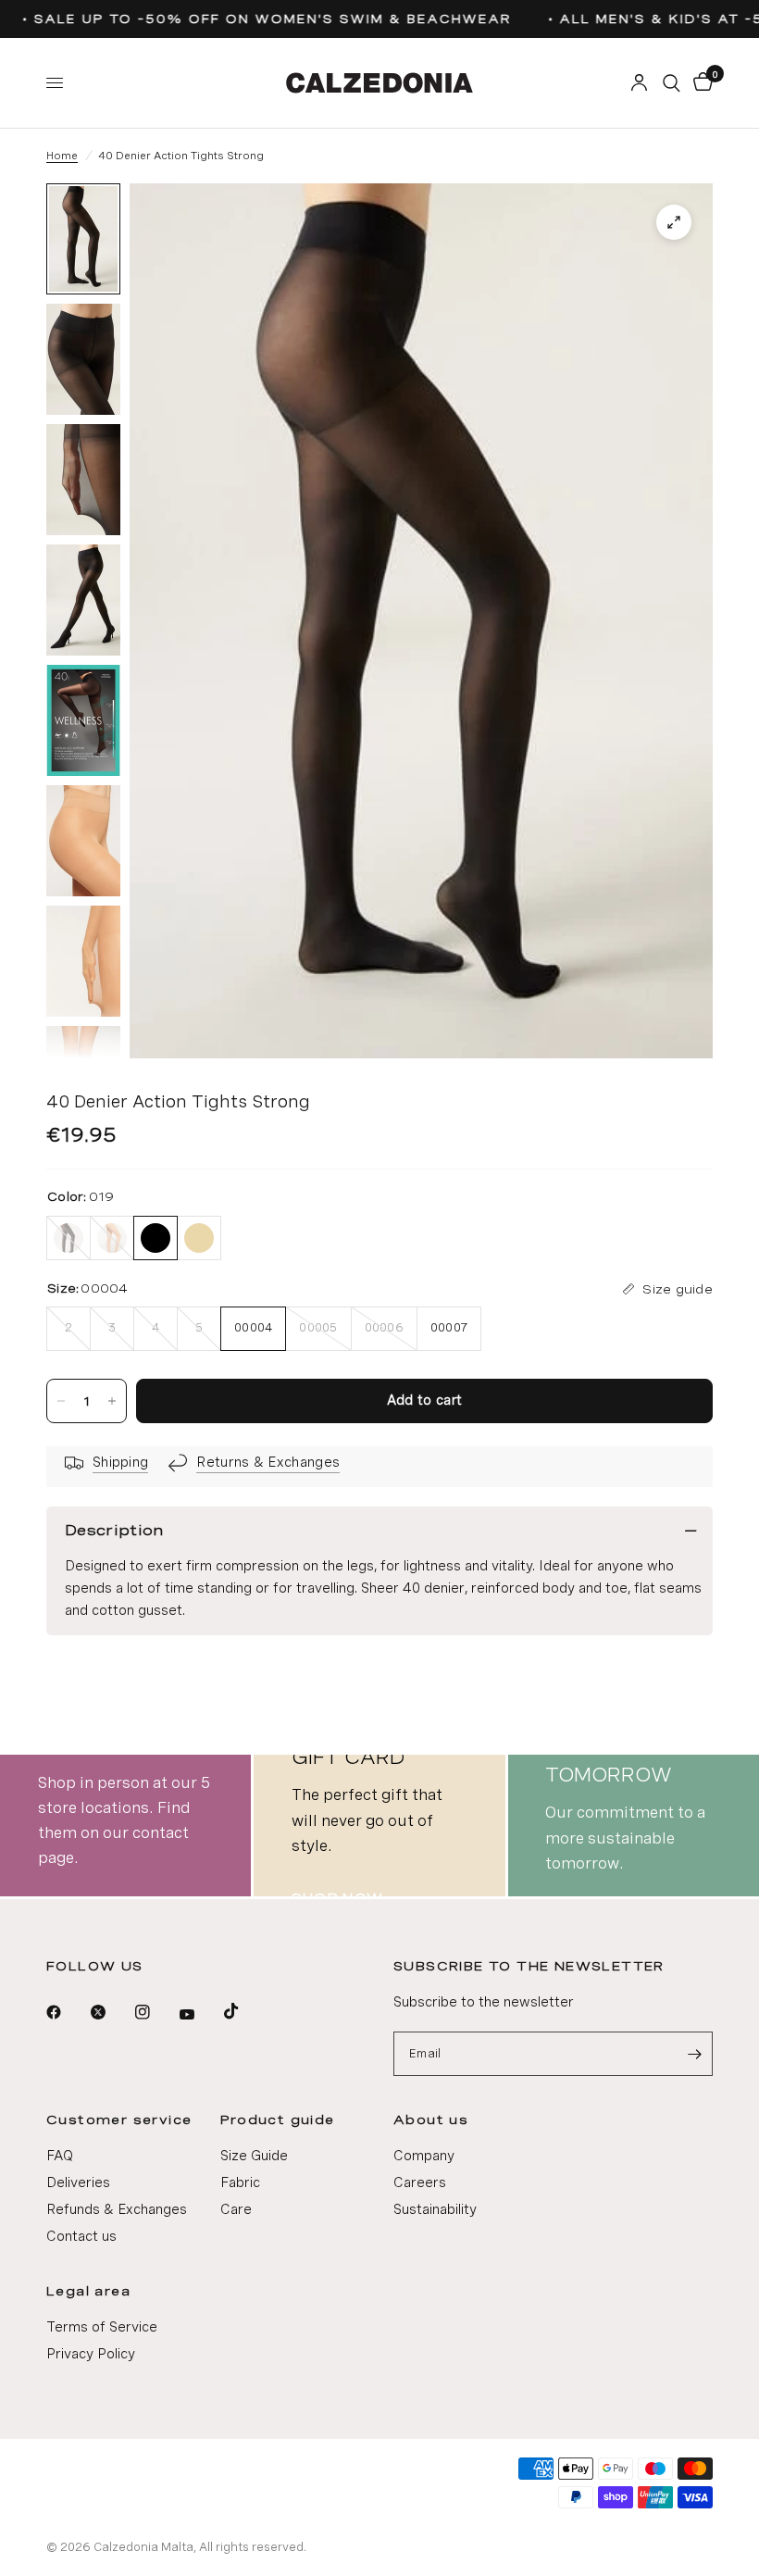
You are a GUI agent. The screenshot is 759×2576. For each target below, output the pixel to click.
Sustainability (435, 2209)
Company (424, 2156)
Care (236, 2209)
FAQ (60, 2156)
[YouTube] (200, 2015)
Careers (420, 2182)
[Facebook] (67, 2012)
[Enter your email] (694, 2054)
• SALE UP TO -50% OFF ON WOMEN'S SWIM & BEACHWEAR (253, 19)
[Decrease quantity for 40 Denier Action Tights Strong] (61, 1401)
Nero (68, 1238)
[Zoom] (674, 222)
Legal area (88, 2291)
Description (114, 1530)
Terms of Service (102, 2327)
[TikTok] (244, 2011)
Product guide (278, 2120)
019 (156, 1238)
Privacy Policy (91, 2354)
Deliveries (78, 2182)
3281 (199, 1238)
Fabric (240, 2182)
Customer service (119, 2120)
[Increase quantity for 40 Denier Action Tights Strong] (112, 1401)
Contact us (81, 2236)
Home (62, 156)
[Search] (672, 83)
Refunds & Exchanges (117, 2209)
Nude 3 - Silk (112, 1238)
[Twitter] (111, 2012)
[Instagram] (156, 2012)
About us (431, 2120)
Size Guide (254, 2156)
